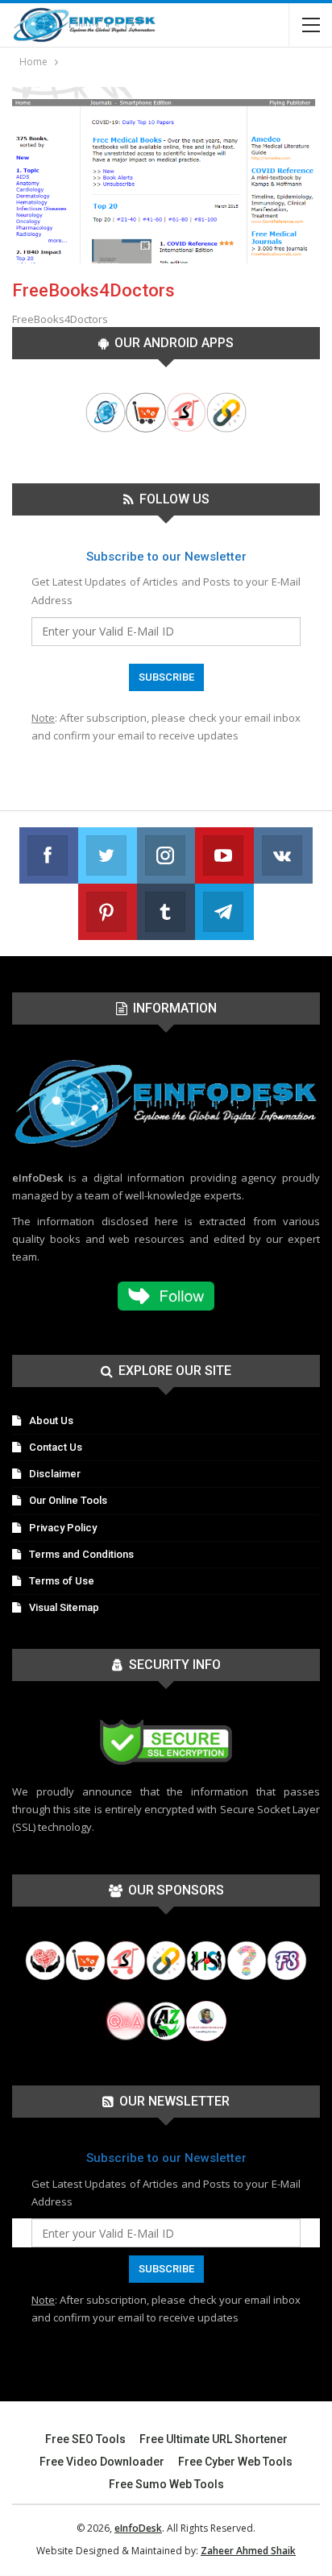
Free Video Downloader (102, 2462)
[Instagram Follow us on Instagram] (166, 855)
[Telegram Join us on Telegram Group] (224, 912)
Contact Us (56, 1447)
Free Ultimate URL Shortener (214, 2439)
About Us (51, 1421)
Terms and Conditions (81, 1554)
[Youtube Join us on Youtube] (224, 855)
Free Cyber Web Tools (235, 2462)
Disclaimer (55, 1474)
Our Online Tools (68, 1500)
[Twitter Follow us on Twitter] (108, 855)
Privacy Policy (63, 1528)
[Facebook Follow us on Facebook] (49, 855)
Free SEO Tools (85, 2439)
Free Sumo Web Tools (166, 2484)
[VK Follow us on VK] (283, 855)
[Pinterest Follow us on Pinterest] (108, 912)
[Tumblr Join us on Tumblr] (166, 912)
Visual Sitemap (64, 1607)
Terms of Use (62, 1581)
